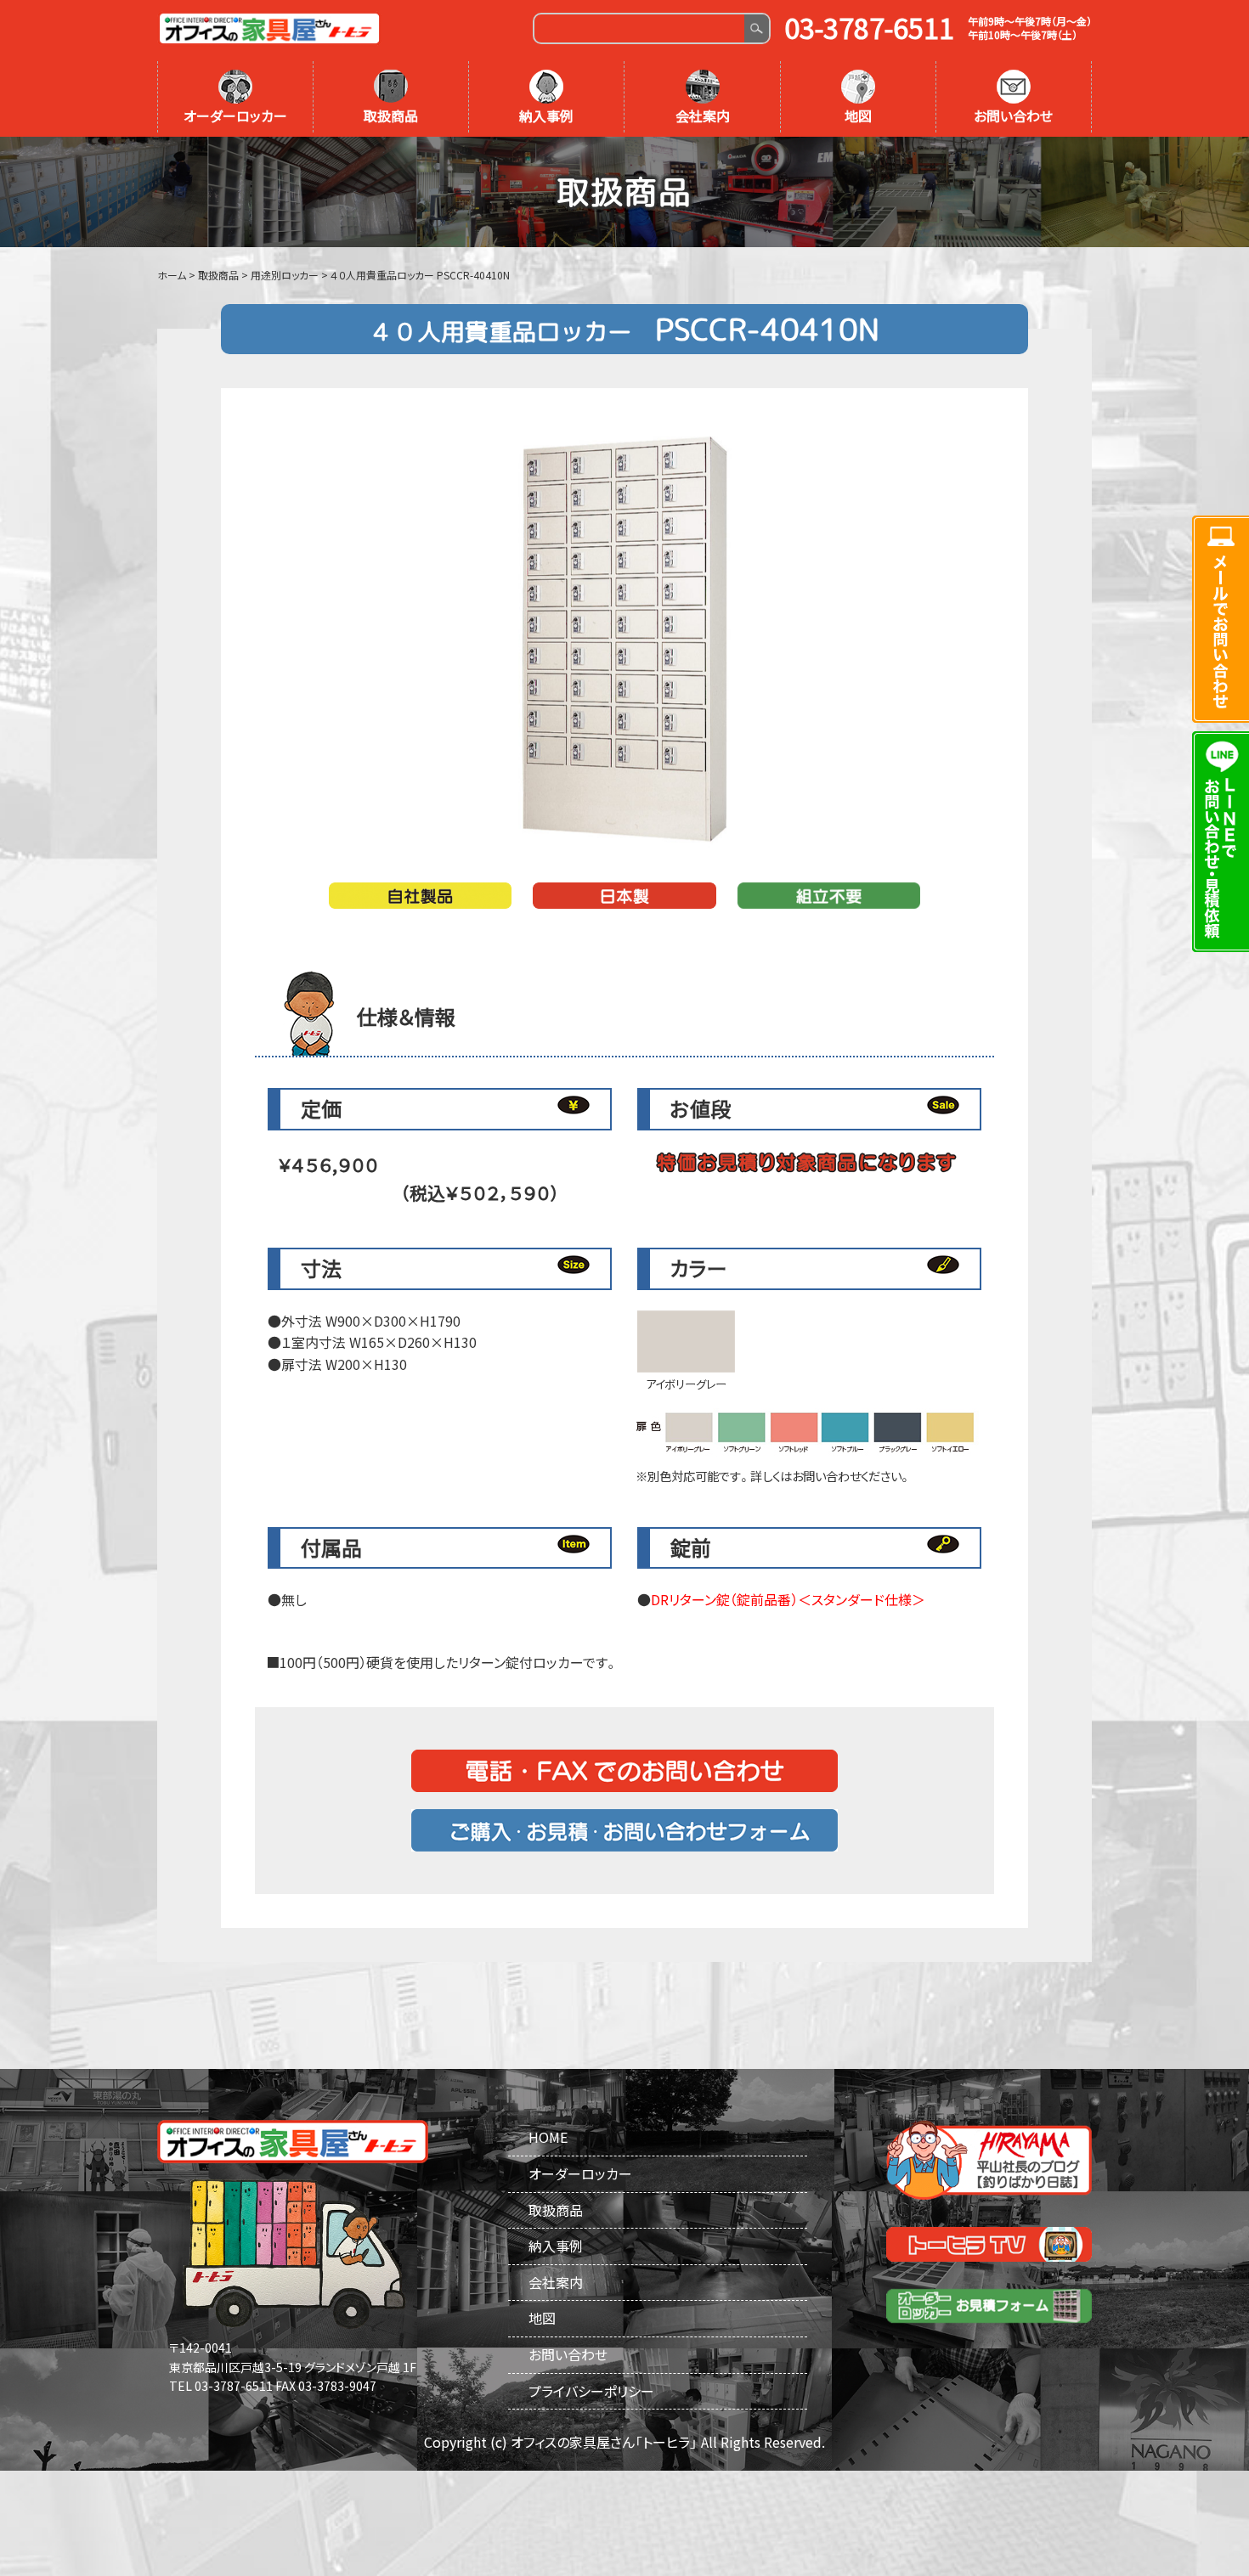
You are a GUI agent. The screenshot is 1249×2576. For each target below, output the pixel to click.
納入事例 (546, 116)
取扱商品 (391, 116)
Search (757, 28)
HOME (548, 2137)
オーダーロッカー (235, 116)
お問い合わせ (1013, 116)
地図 (858, 116)
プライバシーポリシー (591, 2391)
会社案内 (703, 116)
